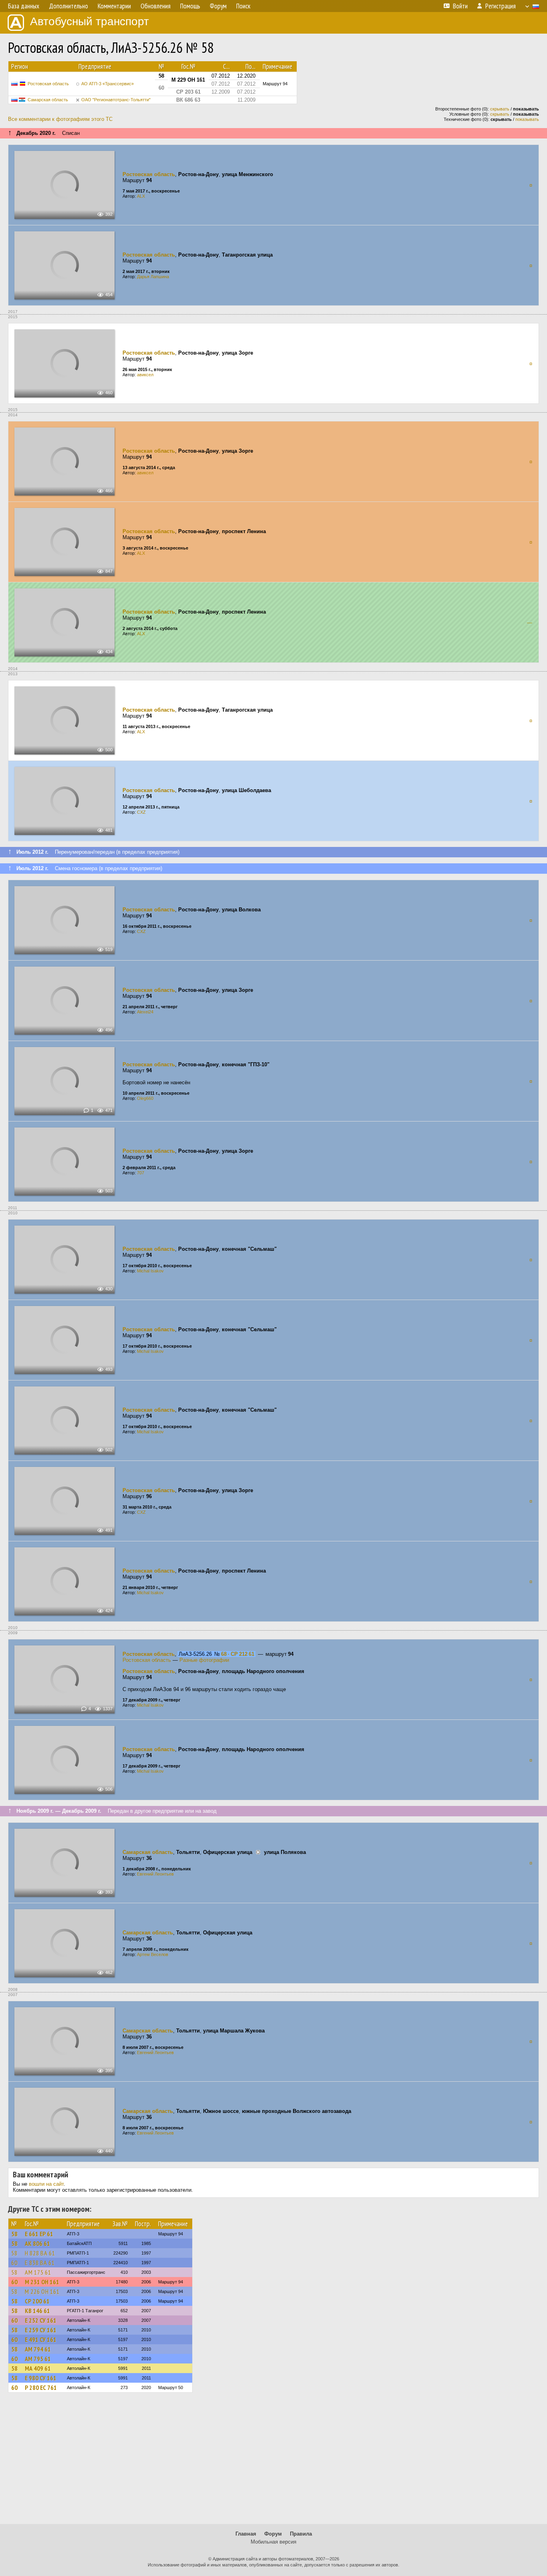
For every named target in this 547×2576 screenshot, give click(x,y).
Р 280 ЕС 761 (41, 2387)
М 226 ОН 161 (42, 2291)
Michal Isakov (150, 1271)
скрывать (500, 109)
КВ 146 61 (37, 2311)
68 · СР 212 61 (238, 1654)
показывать (527, 119)
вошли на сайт (46, 2184)
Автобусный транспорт (89, 21)
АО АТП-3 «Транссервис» (108, 84)
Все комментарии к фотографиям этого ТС (60, 119)
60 (14, 2263)
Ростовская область (48, 84)
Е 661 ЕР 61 (39, 2234)
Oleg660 (145, 1098)
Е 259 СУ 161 (41, 2330)
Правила (301, 2534)
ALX (141, 196)
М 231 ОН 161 (42, 2282)
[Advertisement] (273, 2462)
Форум (273, 2534)
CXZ (141, 812)
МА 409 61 (38, 2368)
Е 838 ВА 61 (40, 2263)
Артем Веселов (153, 1954)
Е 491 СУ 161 (41, 2339)
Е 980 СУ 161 (41, 2378)
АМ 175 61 (38, 2272)
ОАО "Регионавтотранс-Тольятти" (116, 100)
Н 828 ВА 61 (40, 2253)
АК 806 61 (37, 2243)
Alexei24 (145, 1012)
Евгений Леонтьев (155, 1874)
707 (141, 1173)
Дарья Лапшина (153, 277)
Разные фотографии (204, 1660)
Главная (246, 2534)
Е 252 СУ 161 (41, 2320)
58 (14, 2234)
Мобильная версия (273, 2542)
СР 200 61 (37, 2301)
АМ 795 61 (38, 2359)
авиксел (145, 375)
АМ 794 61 (38, 2349)
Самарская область (48, 100)
